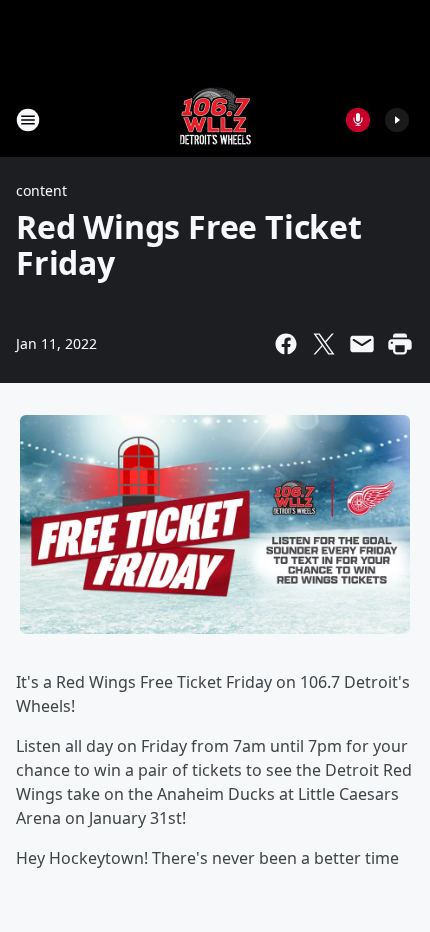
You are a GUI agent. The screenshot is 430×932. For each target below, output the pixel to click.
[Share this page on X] (324, 344)
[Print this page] (400, 344)
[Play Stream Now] (397, 120)
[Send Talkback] (358, 120)
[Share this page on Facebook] (286, 344)
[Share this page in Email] (362, 344)
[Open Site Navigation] (28, 120)
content (41, 190)
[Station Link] (215, 119)
